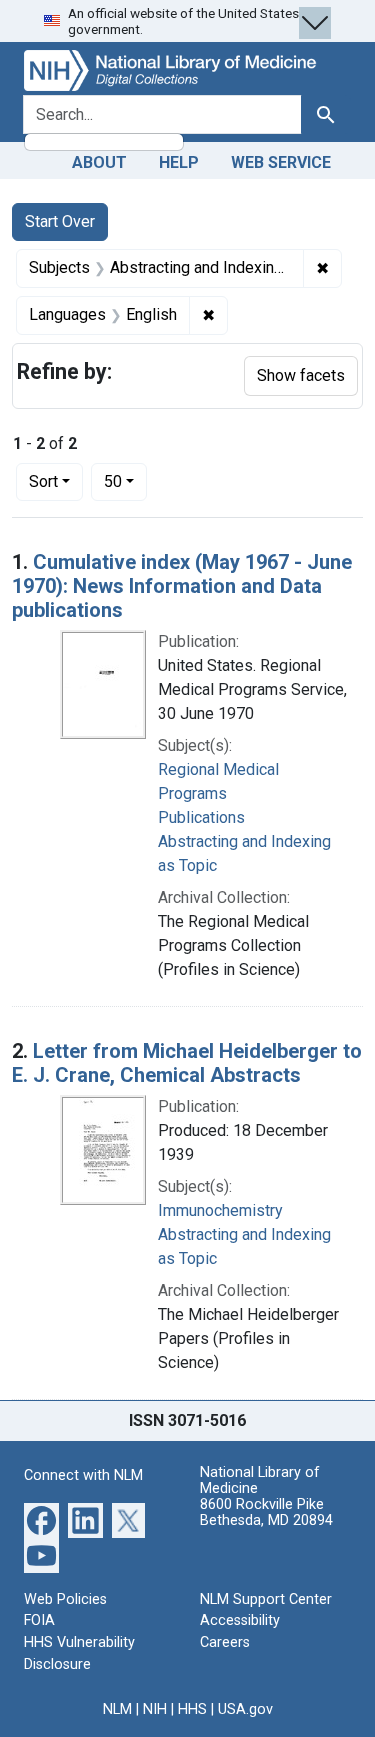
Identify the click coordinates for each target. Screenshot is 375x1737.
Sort (43, 481)
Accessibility (240, 1620)
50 (125, 481)
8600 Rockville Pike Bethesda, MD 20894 (266, 1512)
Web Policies (65, 1599)
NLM (117, 1709)
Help (179, 162)
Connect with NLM (83, 1475)
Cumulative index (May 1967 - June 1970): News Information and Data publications (182, 586)
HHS (192, 1709)
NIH (155, 1709)
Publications (201, 817)
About (99, 162)
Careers (225, 1642)
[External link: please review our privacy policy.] (41, 1518)
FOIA (39, 1620)
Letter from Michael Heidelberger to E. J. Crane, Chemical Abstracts (187, 1063)
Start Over (60, 221)
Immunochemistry (220, 1210)
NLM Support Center (266, 1599)
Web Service (281, 162)
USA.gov (245, 1709)
